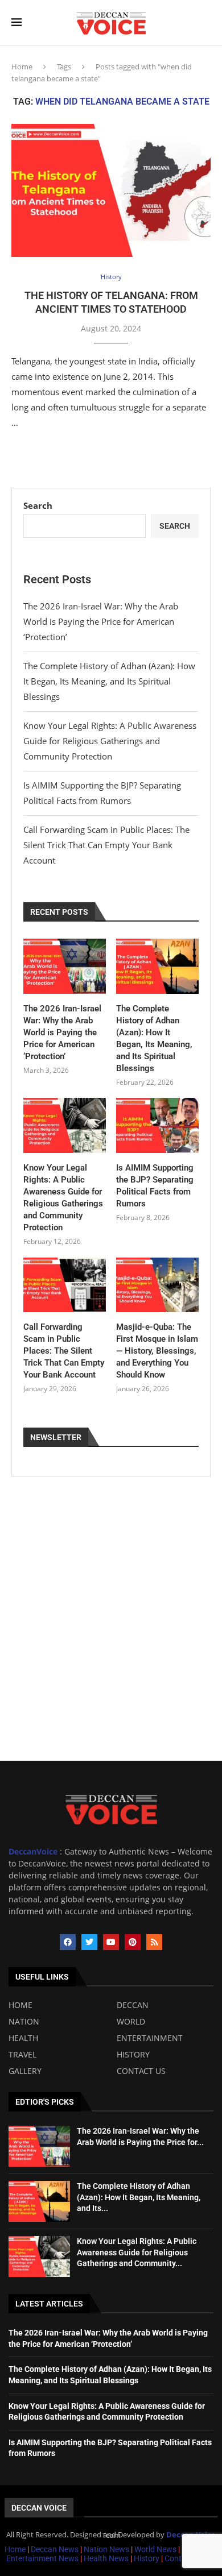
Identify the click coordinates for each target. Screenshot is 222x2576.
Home (22, 67)
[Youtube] (111, 1942)
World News (156, 2549)
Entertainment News (43, 2558)
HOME (20, 2005)
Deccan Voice (39, 2508)
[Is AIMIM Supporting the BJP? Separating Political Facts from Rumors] (157, 1125)
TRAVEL (22, 2055)
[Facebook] (68, 1942)
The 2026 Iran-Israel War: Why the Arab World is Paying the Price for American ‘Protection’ (101, 621)
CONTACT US (141, 2071)
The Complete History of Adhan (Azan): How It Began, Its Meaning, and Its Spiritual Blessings (109, 681)
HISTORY (133, 2055)
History (147, 2558)
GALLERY (25, 2071)
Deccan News (55, 2549)
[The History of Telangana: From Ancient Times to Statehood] (111, 190)
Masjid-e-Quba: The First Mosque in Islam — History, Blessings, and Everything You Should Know (157, 1351)
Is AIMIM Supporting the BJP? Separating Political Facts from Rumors (155, 1186)
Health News (107, 2558)
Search (38, 505)
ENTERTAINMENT (150, 2038)
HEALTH (23, 2038)
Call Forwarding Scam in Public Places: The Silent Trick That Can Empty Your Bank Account (106, 845)
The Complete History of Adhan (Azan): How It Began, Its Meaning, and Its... (139, 2197)
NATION (24, 2022)
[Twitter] (89, 1942)
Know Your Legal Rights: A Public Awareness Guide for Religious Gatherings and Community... (137, 2252)
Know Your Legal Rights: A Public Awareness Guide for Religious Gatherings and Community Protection (110, 741)
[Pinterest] (133, 1942)
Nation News (106, 2549)
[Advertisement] (111, 1644)
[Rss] (154, 1942)
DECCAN (133, 2005)
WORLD (131, 2022)
